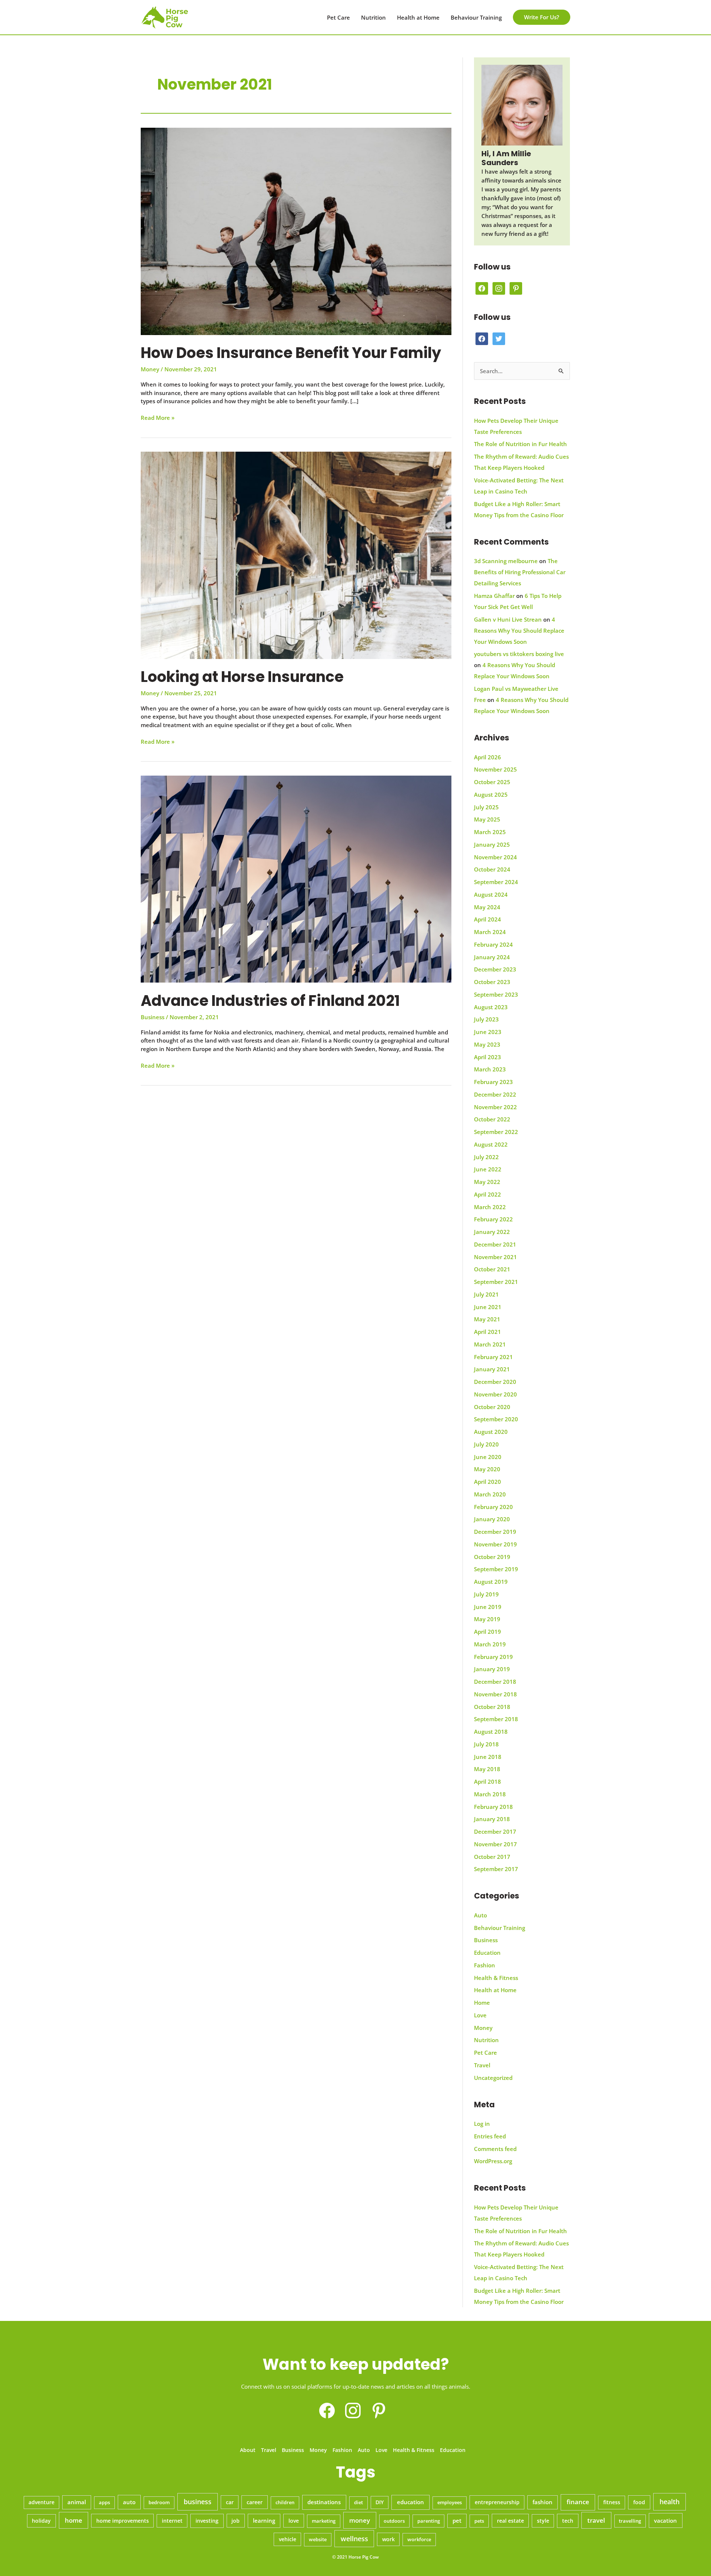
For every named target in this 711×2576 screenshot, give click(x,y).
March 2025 (490, 832)
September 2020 (496, 1419)
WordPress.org (493, 2161)
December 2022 (495, 1094)
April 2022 (488, 1194)
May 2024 (487, 907)
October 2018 (492, 1707)
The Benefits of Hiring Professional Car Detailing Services (520, 572)
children (285, 2502)
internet (172, 2521)
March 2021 (490, 1344)
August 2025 (491, 794)
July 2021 (486, 1294)
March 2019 (490, 1644)
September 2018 (496, 1719)
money (360, 2520)
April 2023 (488, 1057)
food (639, 2502)
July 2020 (486, 1444)
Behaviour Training (476, 17)
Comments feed (495, 2149)
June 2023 (488, 1032)
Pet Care (338, 17)
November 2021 (495, 1257)
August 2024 (491, 894)
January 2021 (492, 1369)
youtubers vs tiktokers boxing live (519, 654)
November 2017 (495, 1844)
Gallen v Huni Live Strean (508, 619)
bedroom (159, 2502)
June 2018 (488, 1757)
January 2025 (492, 844)
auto (129, 2502)
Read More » (158, 418)
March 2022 (490, 1207)
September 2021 (496, 1282)
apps (104, 2502)
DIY (380, 2502)
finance (578, 2502)
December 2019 (495, 1532)
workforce (419, 2539)
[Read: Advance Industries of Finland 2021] (296, 879)
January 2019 (492, 1669)
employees (450, 2502)
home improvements (123, 2521)
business (198, 2502)
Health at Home (418, 17)
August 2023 (491, 1007)
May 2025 (487, 819)
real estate (510, 2521)
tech (568, 2521)
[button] (542, 17)
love (294, 2521)
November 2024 (495, 857)
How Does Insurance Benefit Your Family (291, 353)
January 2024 (492, 957)
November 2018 (495, 1694)
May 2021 (487, 1319)
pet (457, 2520)
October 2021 (492, 1269)
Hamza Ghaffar (494, 596)
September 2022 (496, 1132)
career (255, 2502)
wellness (354, 2539)
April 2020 (488, 1482)
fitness (612, 2502)
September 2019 (496, 1569)
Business (153, 1017)
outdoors (394, 2521)
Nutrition (373, 17)
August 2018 (491, 1732)
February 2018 (493, 1807)
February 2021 (493, 1357)
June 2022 (488, 1169)
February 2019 (493, 1657)
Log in (482, 2124)
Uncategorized (493, 2078)
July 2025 (486, 807)
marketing (324, 2521)
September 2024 (496, 882)
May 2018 (487, 1769)
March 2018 (490, 1794)
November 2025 (495, 769)
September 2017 (496, 1869)
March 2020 (490, 1494)
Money (150, 369)
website (318, 2539)
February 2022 (493, 1219)
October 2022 (492, 1119)
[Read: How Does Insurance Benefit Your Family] (296, 231)
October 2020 (492, 1407)
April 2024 (488, 919)
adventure (41, 2502)
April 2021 (488, 1332)
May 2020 (487, 1469)
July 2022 (486, 1157)
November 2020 (495, 1394)
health (670, 2502)
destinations (324, 2502)
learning (264, 2520)
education (410, 2502)
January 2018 (492, 1819)
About (248, 2450)
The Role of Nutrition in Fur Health (520, 444)
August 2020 (491, 1432)
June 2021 (488, 1307)
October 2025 (492, 782)
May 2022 (487, 1182)
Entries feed (490, 2136)
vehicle (288, 2539)
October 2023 (492, 982)
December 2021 (495, 1244)
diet (358, 2502)
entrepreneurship (497, 2502)
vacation (665, 2520)
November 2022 (495, 1107)
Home (482, 2003)
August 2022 (491, 1144)
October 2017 (492, 1857)
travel (596, 2520)
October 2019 (492, 1557)
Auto (480, 1915)
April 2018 (488, 1782)
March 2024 (490, 932)
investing (207, 2521)
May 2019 (487, 1619)
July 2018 (486, 1744)
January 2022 (492, 1232)
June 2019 (488, 1607)
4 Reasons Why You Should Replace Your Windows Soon (519, 630)
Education (487, 1953)
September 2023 (496, 994)
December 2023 (495, 969)
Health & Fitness (496, 1978)
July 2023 (486, 1019)
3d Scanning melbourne (506, 561)
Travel (482, 2065)
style (543, 2521)
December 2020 (495, 1382)
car (230, 2502)
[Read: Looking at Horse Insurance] (296, 555)
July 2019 (486, 1594)
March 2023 (490, 1069)
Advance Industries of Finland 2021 (270, 1001)
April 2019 (488, 1632)
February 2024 (493, 944)
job (236, 2521)
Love (480, 2015)
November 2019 (495, 1544)
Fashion (485, 1965)
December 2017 (495, 1831)
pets (479, 2521)
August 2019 (491, 1582)
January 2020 (492, 1519)
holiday (41, 2521)
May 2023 (487, 1044)
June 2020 (488, 1457)
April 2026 (488, 757)
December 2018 (495, 1682)
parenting (429, 2521)
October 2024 (492, 869)
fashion (543, 2502)
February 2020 (493, 1507)
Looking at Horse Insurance (242, 677)
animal (77, 2502)
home (74, 2520)
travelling (630, 2521)
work (388, 2539)
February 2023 (493, 1082)
